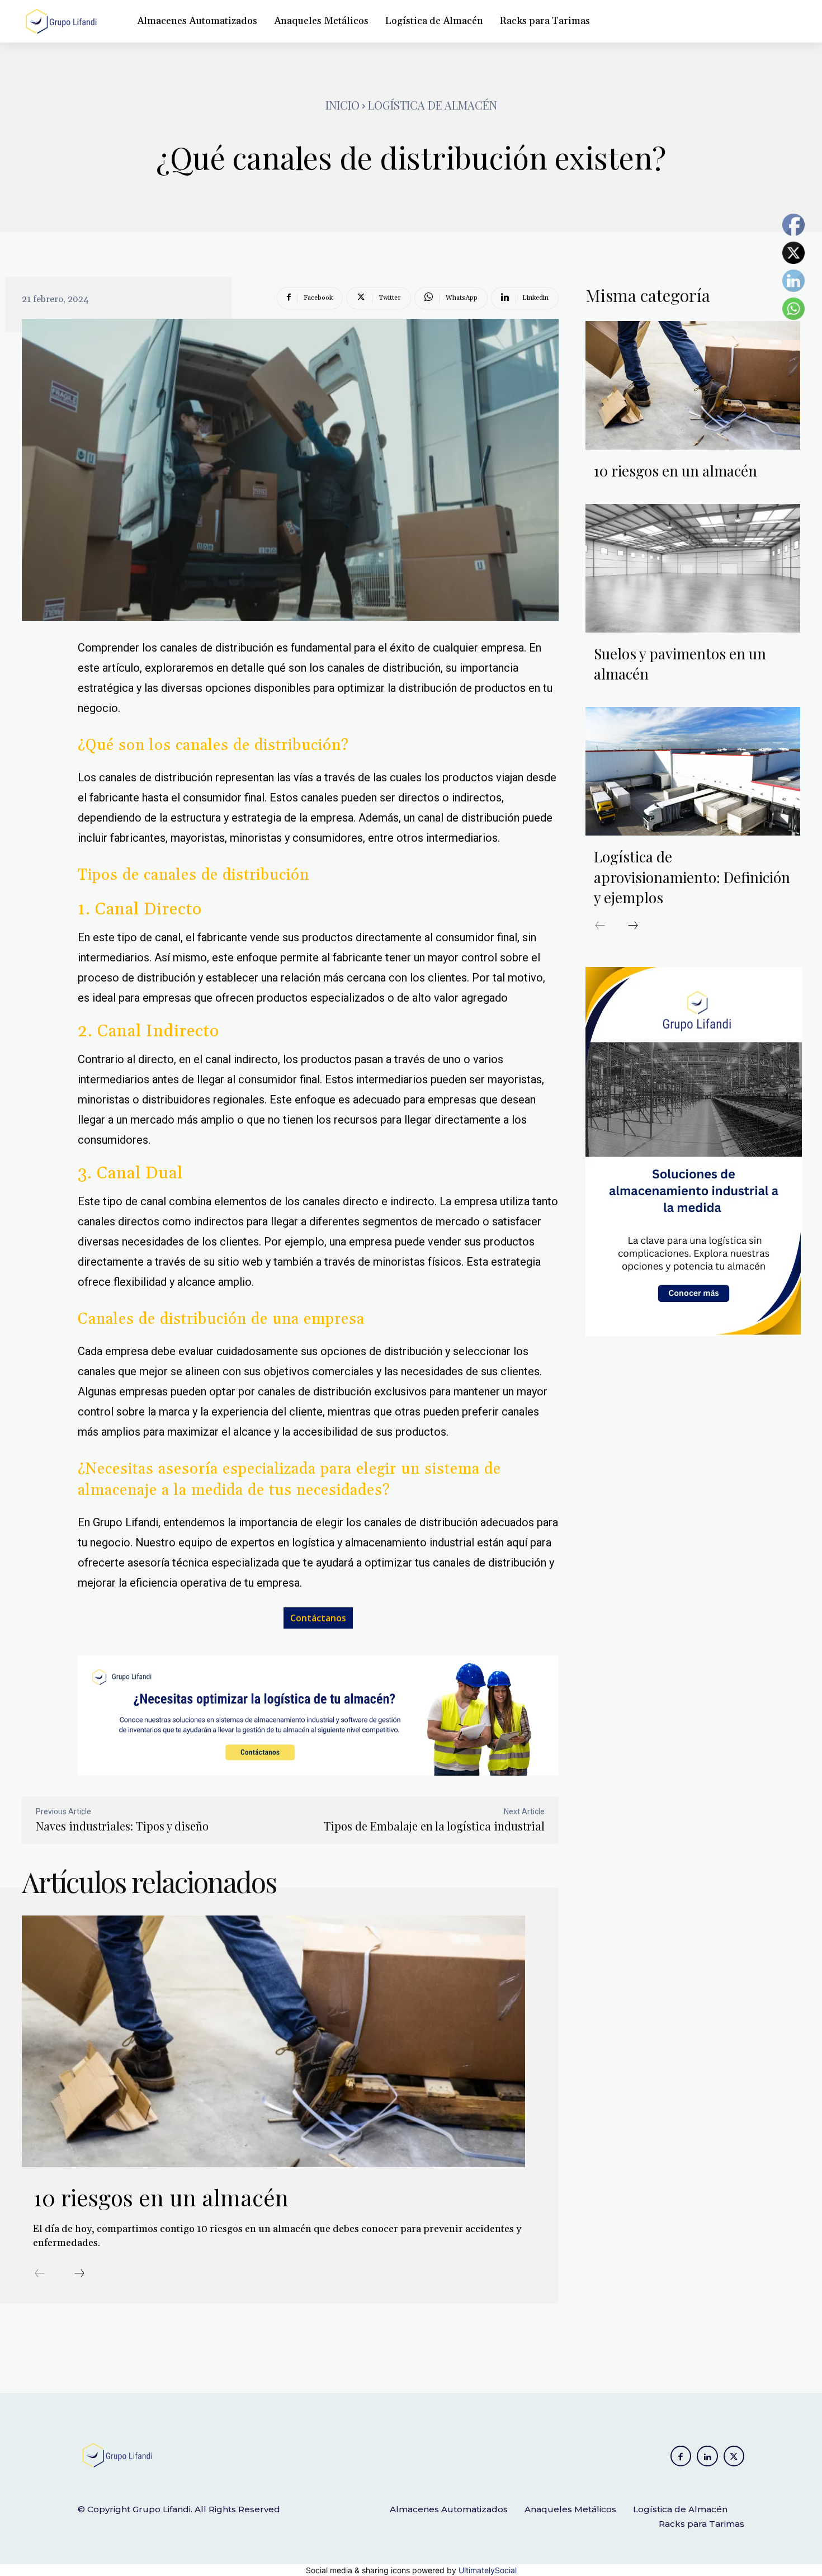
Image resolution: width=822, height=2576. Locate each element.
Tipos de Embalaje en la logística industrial (434, 1826)
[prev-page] (40, 2274)
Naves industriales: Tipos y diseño (122, 1826)
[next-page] (79, 2274)
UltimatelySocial (488, 2570)
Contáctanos (318, 1618)
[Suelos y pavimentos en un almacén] (693, 568)
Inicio (342, 105)
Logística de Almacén (433, 105)
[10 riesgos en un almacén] (273, 2041)
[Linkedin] (707, 2456)
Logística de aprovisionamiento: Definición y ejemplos (692, 877)
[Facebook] (681, 2456)
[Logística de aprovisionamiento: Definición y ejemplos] (693, 771)
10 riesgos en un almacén (164, 2197)
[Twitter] (734, 2456)
